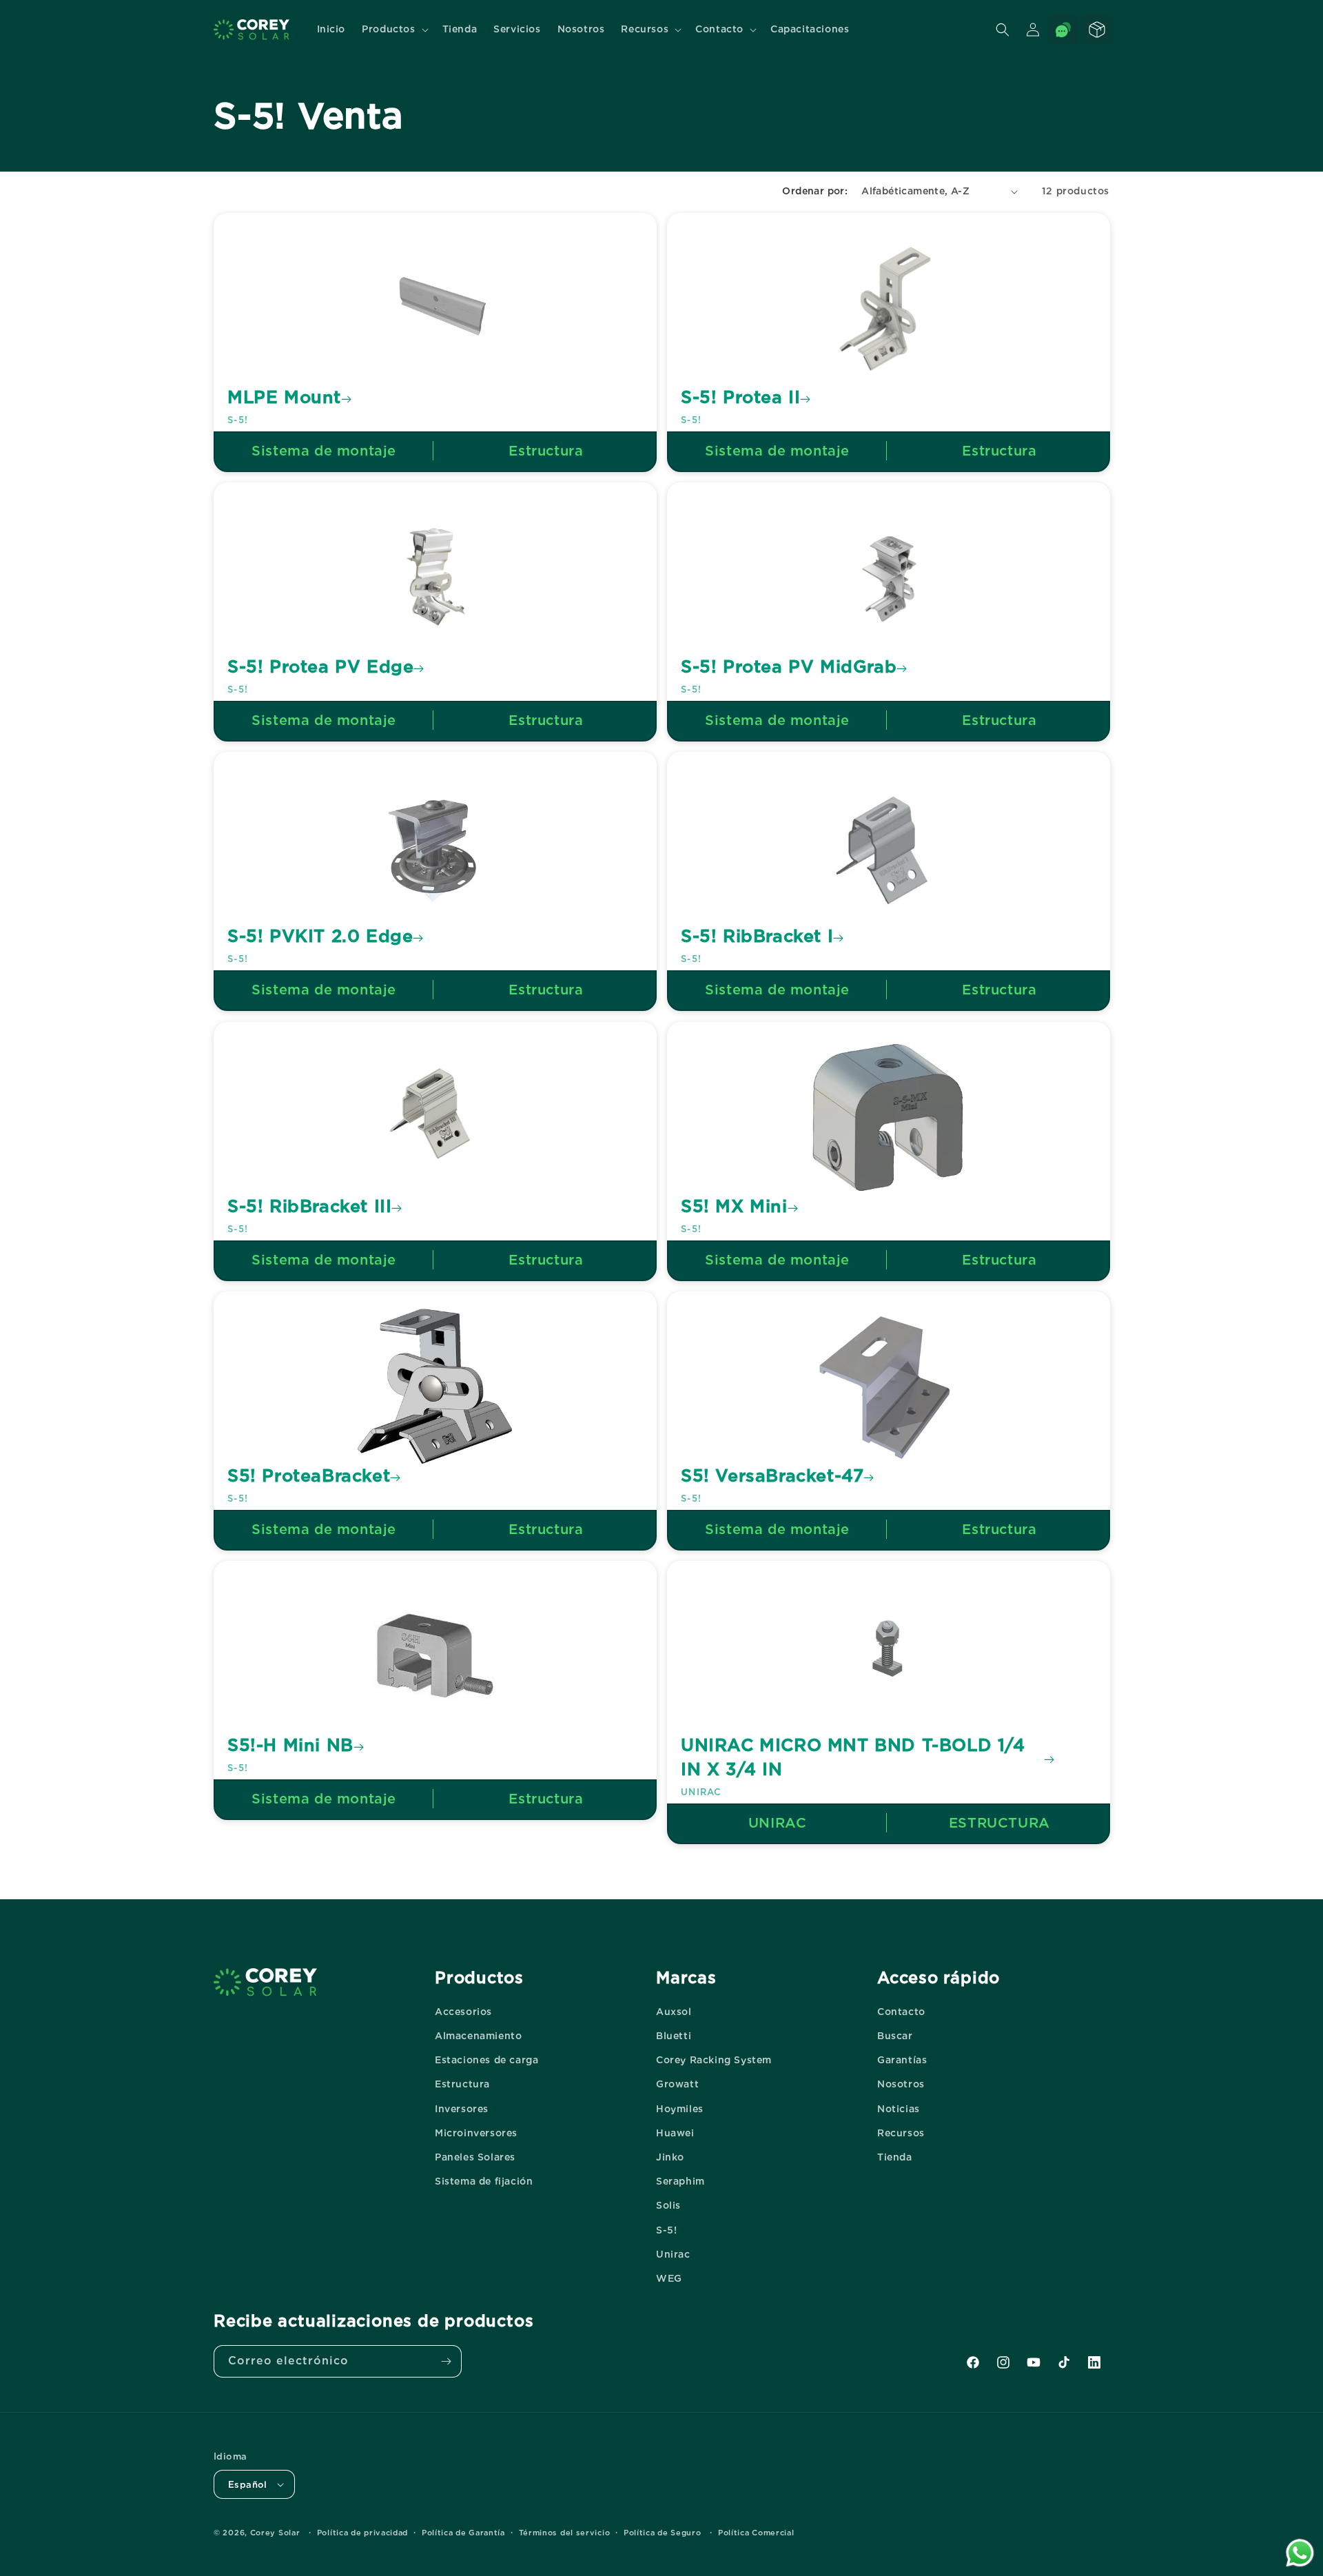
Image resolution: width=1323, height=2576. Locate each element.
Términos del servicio (565, 2533)
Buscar (895, 2036)
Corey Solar (275, 2533)
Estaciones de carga (486, 2060)
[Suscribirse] (446, 2361)
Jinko (670, 2157)
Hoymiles (680, 2109)
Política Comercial (756, 2533)
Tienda (895, 2157)
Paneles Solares (475, 2157)
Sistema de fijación (484, 2181)
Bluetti (674, 2036)
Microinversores (476, 2133)
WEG (669, 2278)
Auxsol (674, 2012)
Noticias (899, 2109)
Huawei (675, 2133)
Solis (668, 2205)
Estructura (462, 2084)
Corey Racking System (714, 2060)
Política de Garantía (463, 2533)
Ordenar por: (815, 191)
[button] (393, 29)
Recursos (901, 2133)
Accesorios (463, 2012)
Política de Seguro (663, 2533)
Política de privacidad (362, 2533)
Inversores (462, 2109)
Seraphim (680, 2181)
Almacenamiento (478, 2036)
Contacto (901, 2012)
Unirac (673, 2254)
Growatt (677, 2084)
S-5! (666, 2230)
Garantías (902, 2060)
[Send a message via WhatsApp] (1300, 2553)
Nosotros (901, 2084)
